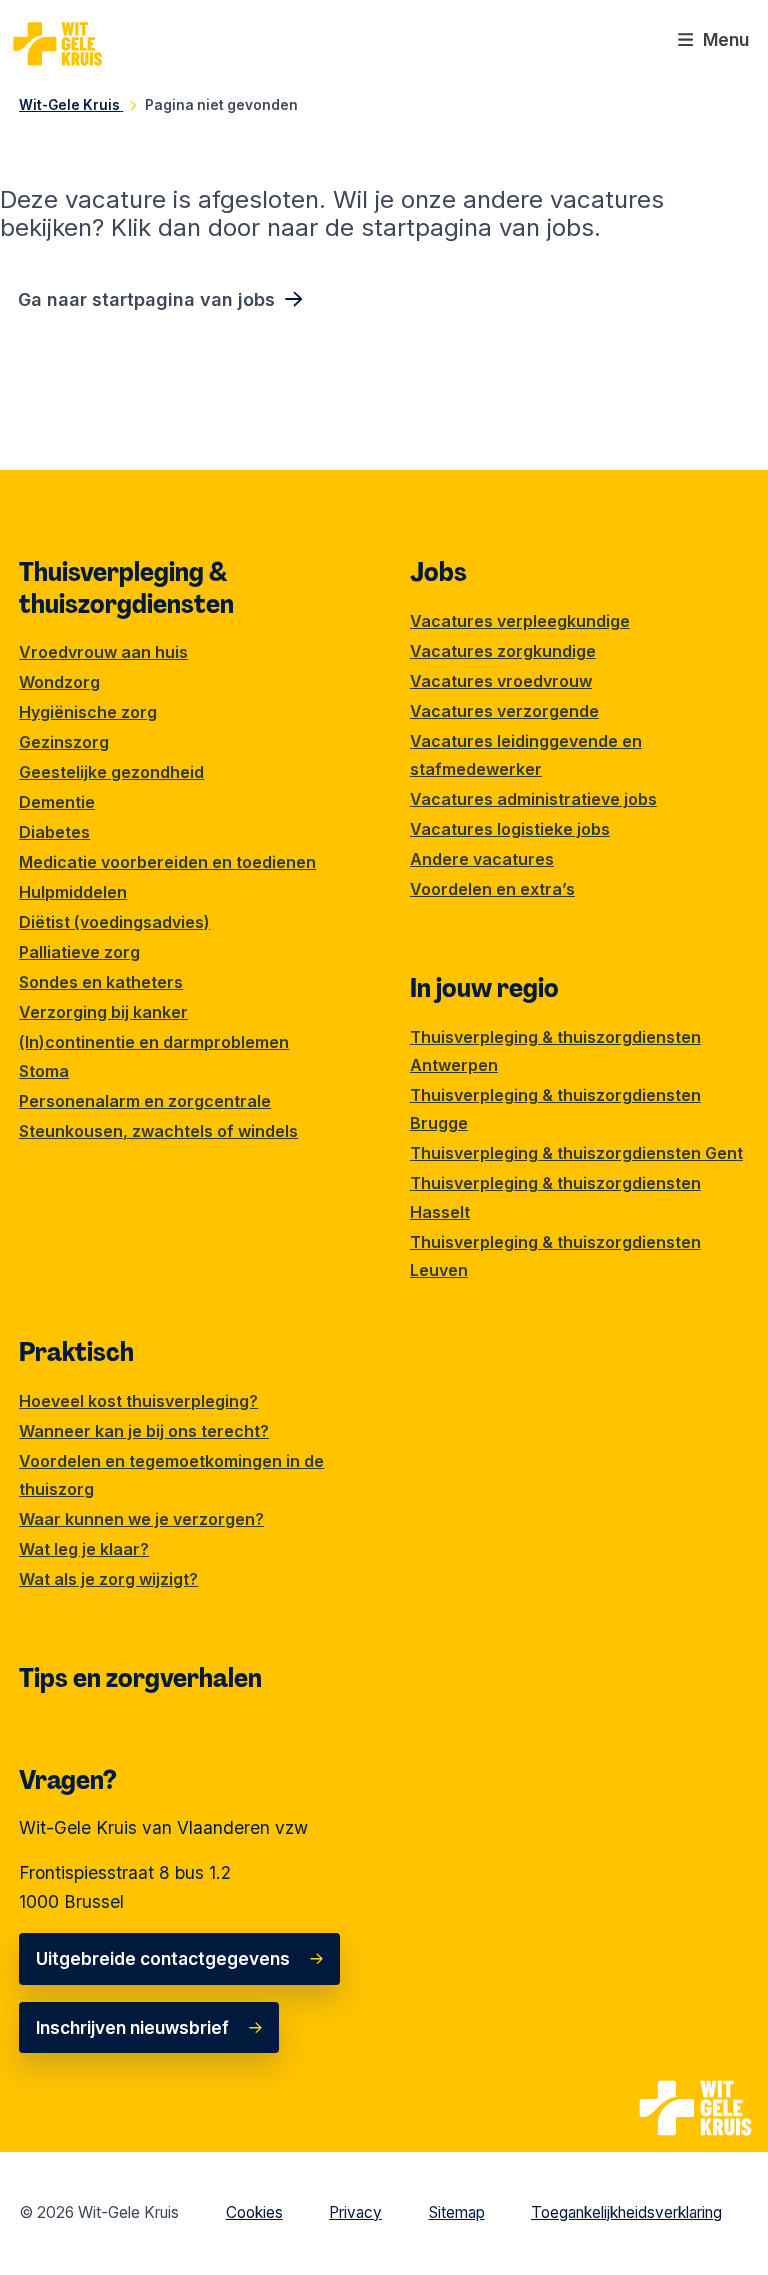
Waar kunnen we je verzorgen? (141, 1519)
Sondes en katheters (101, 982)
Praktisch (76, 1352)
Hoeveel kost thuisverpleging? (138, 1401)
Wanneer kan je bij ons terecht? (144, 1431)
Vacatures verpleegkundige (520, 621)
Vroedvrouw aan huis (103, 652)
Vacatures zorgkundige (503, 651)
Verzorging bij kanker (103, 1012)
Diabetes (54, 832)
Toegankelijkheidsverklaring (626, 2212)
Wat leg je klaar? (84, 1549)
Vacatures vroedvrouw (501, 681)
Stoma (44, 1071)
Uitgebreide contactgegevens (163, 1958)
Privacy (355, 2212)
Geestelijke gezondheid (111, 772)
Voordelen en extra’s (492, 889)
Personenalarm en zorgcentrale (145, 1101)
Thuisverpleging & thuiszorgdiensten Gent (576, 1153)
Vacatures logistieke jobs (510, 829)
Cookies (254, 2212)
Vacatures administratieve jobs (533, 799)
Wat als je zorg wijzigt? (108, 1579)
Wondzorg (59, 682)
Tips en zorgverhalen (140, 1678)
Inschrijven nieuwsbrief (132, 2027)
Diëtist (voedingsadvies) (114, 922)
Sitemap (457, 2212)
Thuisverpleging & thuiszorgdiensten (126, 588)
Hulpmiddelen (73, 892)
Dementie (57, 802)
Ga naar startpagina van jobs (146, 299)
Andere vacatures (482, 859)
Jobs (438, 572)
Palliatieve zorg (79, 952)
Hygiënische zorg (88, 712)
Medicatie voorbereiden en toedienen (167, 862)
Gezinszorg (64, 742)
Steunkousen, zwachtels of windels (158, 1131)
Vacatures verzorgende (504, 711)
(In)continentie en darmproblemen (154, 1042)
